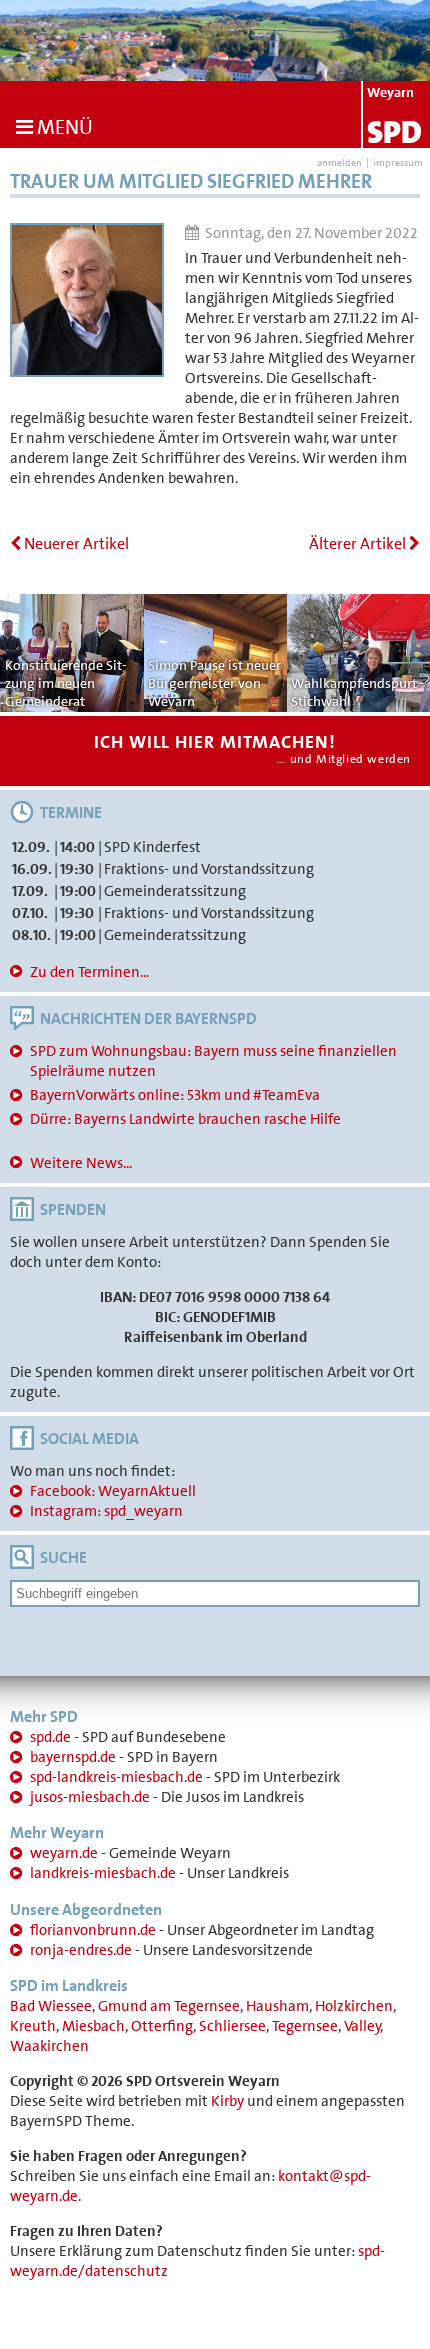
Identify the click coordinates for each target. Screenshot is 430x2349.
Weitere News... (81, 1163)
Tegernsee (305, 2026)
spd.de (50, 1737)
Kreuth (33, 2026)
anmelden (339, 162)
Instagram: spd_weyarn (106, 1511)
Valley (362, 2026)
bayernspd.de (73, 1757)
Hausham (277, 2006)
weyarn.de (64, 1853)
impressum (398, 162)
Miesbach (93, 2026)
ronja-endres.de (81, 1950)
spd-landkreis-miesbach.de (116, 1777)
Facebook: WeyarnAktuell (113, 1491)
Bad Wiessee (51, 2006)
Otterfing (162, 2026)
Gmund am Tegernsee (169, 2006)
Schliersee (232, 2026)
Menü (63, 127)
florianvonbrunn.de (93, 1930)
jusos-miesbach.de (90, 1797)
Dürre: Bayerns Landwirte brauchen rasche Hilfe (185, 1119)
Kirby (227, 2101)
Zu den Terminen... (89, 972)
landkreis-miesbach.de (103, 1873)
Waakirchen (49, 2046)
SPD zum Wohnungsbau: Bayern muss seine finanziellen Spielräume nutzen (213, 1061)
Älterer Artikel (359, 543)
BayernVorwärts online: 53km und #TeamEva (175, 1095)
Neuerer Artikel (75, 543)
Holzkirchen (354, 2006)
